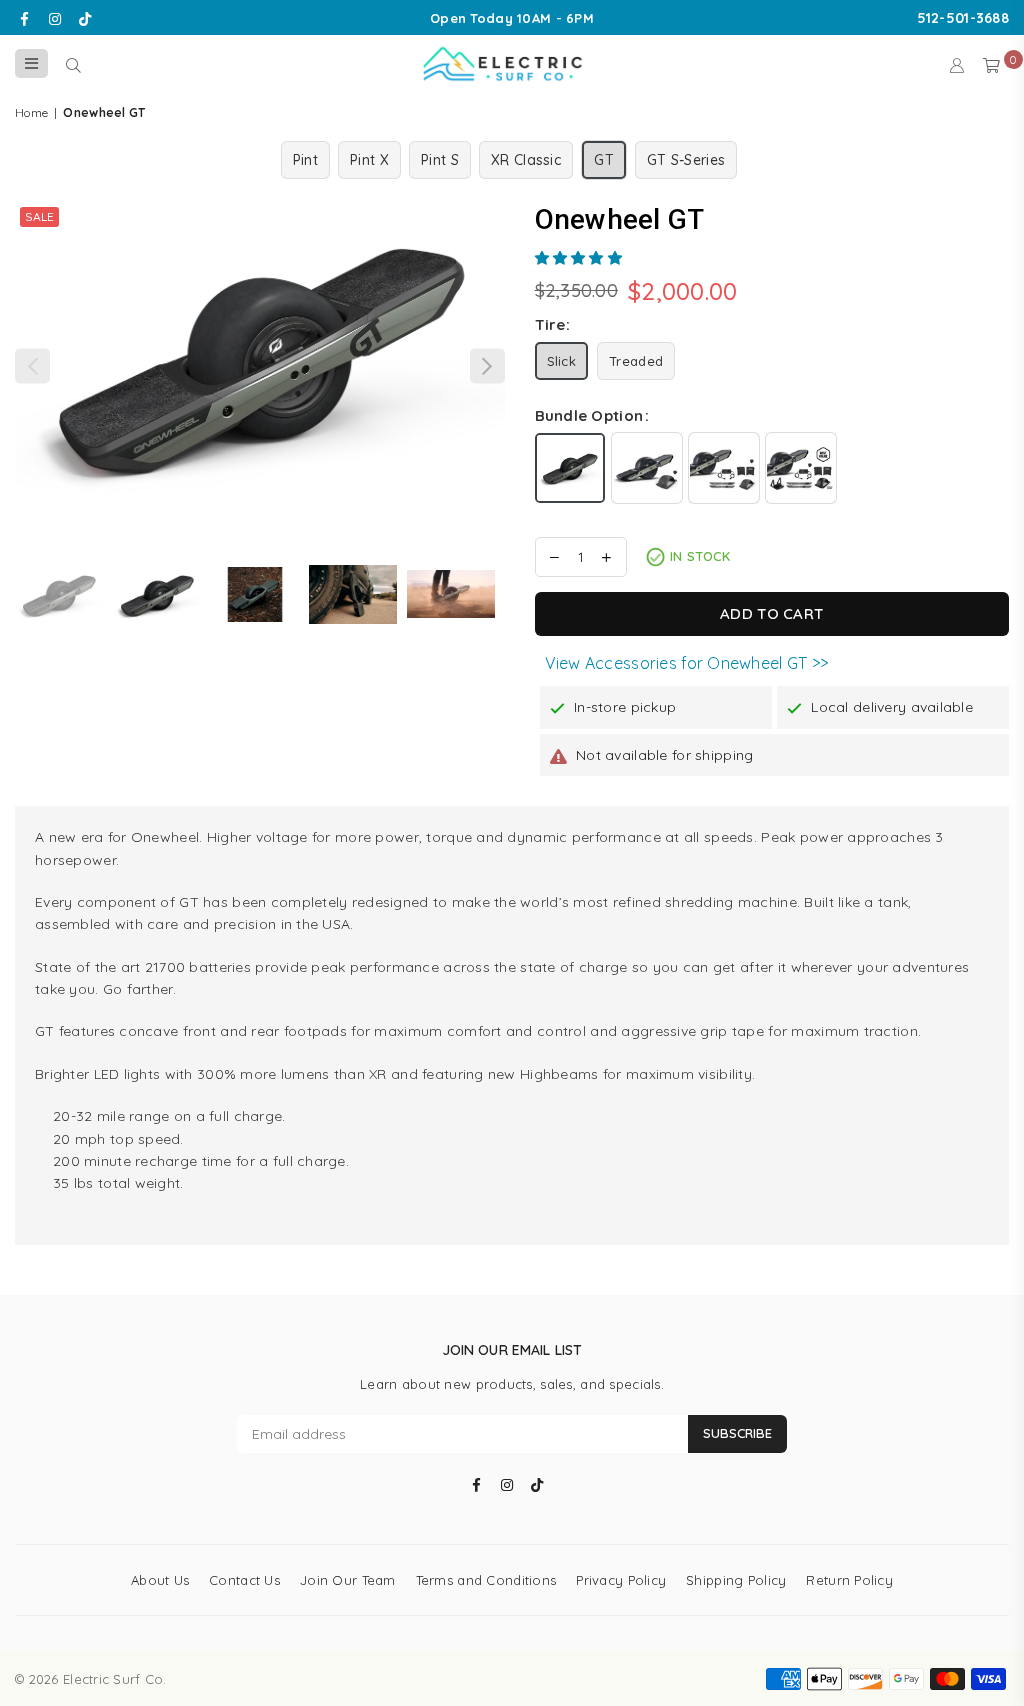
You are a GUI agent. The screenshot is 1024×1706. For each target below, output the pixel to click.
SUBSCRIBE (737, 1433)
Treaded (636, 361)
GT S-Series (686, 160)
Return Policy (849, 1580)
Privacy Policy (621, 1580)
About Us (160, 1580)
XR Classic (526, 160)
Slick (561, 361)
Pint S (440, 160)
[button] (581, 258)
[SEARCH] (73, 64)
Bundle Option (589, 415)
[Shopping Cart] (991, 64)
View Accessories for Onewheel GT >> (687, 663)
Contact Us (244, 1580)
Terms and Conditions (486, 1580)
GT (604, 160)
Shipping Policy (736, 1580)
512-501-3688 (963, 18)
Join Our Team (348, 1580)
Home (31, 112)
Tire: (552, 324)
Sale (39, 216)
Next (487, 365)
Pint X (369, 160)
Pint (305, 160)
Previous (32, 365)
